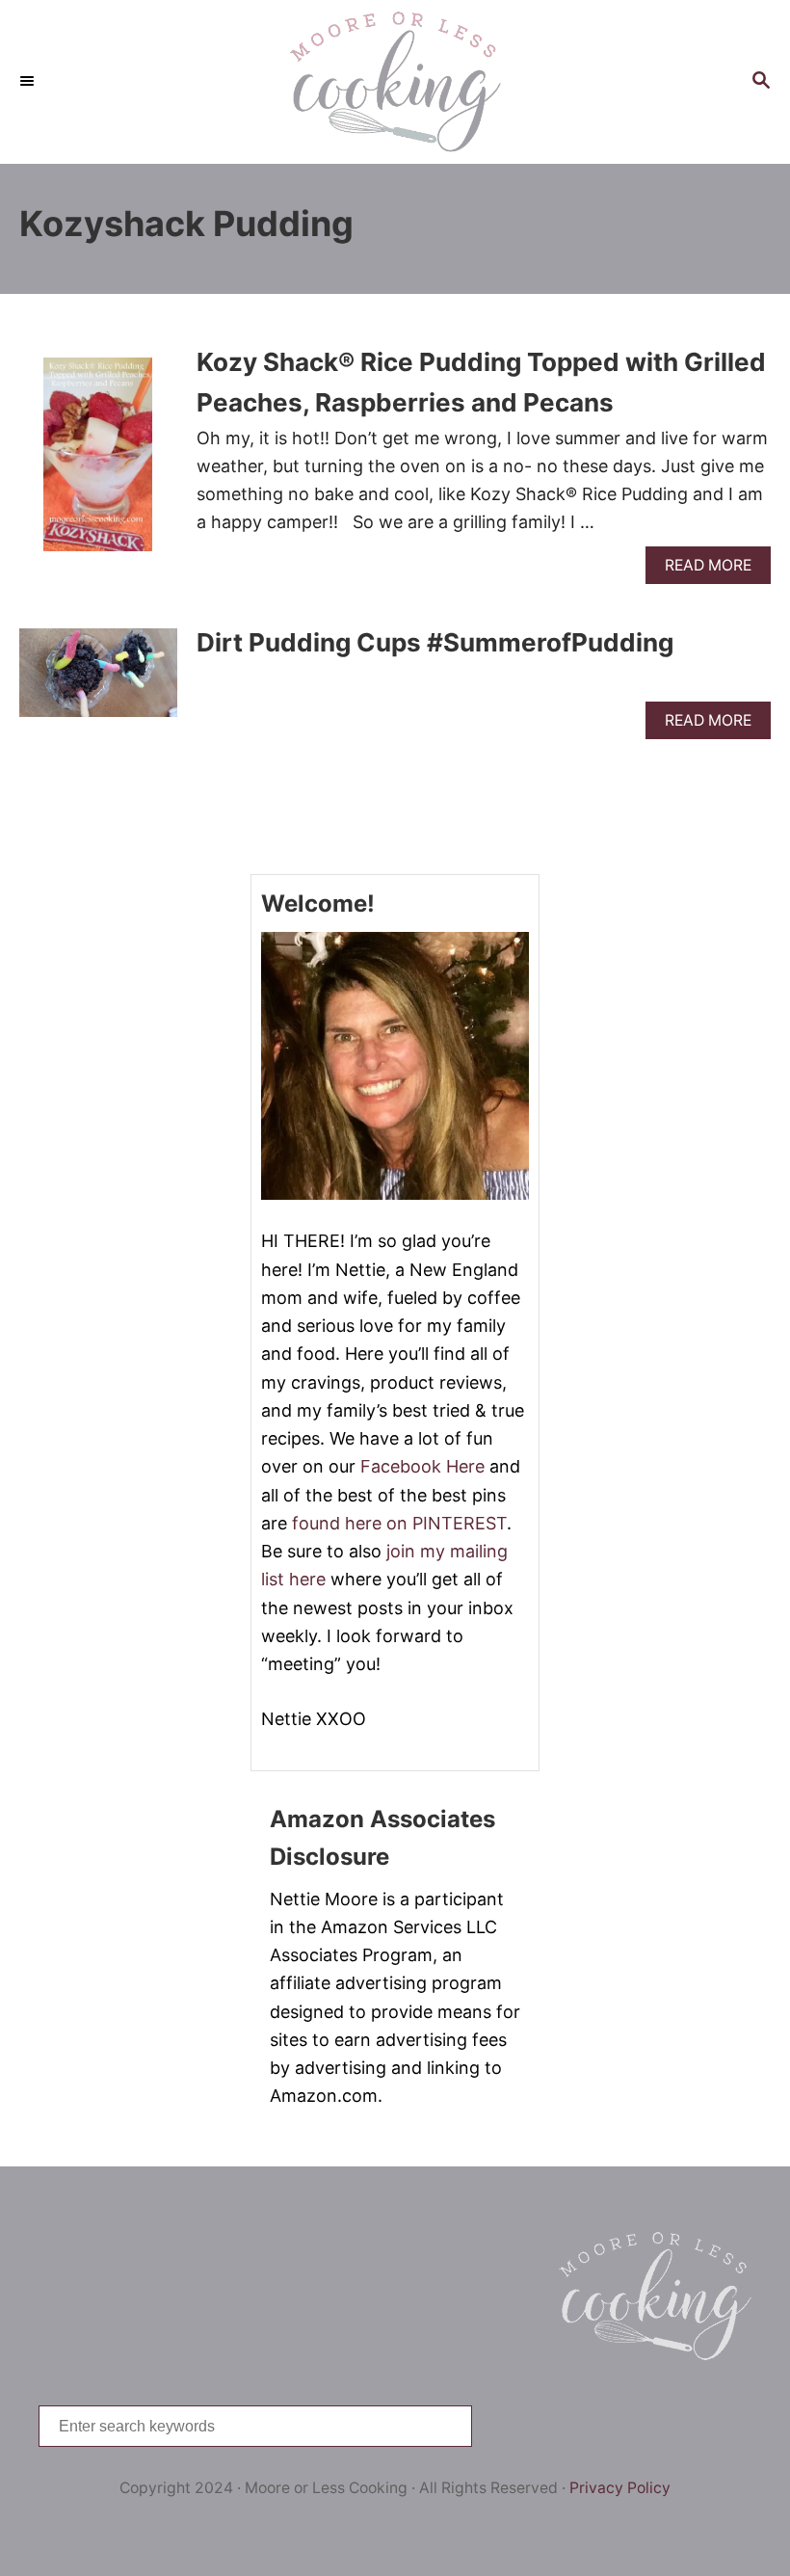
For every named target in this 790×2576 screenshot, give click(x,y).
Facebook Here (422, 1466)
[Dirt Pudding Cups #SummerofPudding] (98, 681)
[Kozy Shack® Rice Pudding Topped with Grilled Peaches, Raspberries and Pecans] (98, 463)
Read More (715, 570)
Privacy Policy (620, 2488)
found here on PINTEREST (399, 1523)
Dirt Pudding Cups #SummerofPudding (435, 642)
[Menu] (29, 82)
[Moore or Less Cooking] (395, 82)
